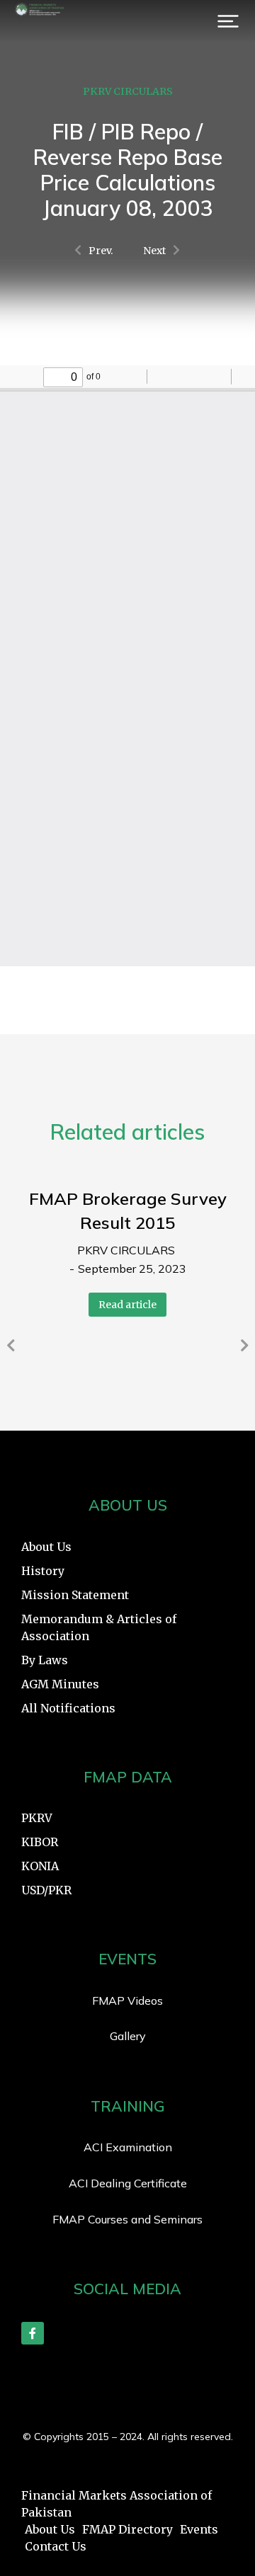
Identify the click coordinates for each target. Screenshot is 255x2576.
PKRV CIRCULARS (128, 91)
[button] (228, 21)
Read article (127, 1305)
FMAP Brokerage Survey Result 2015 (128, 1210)
